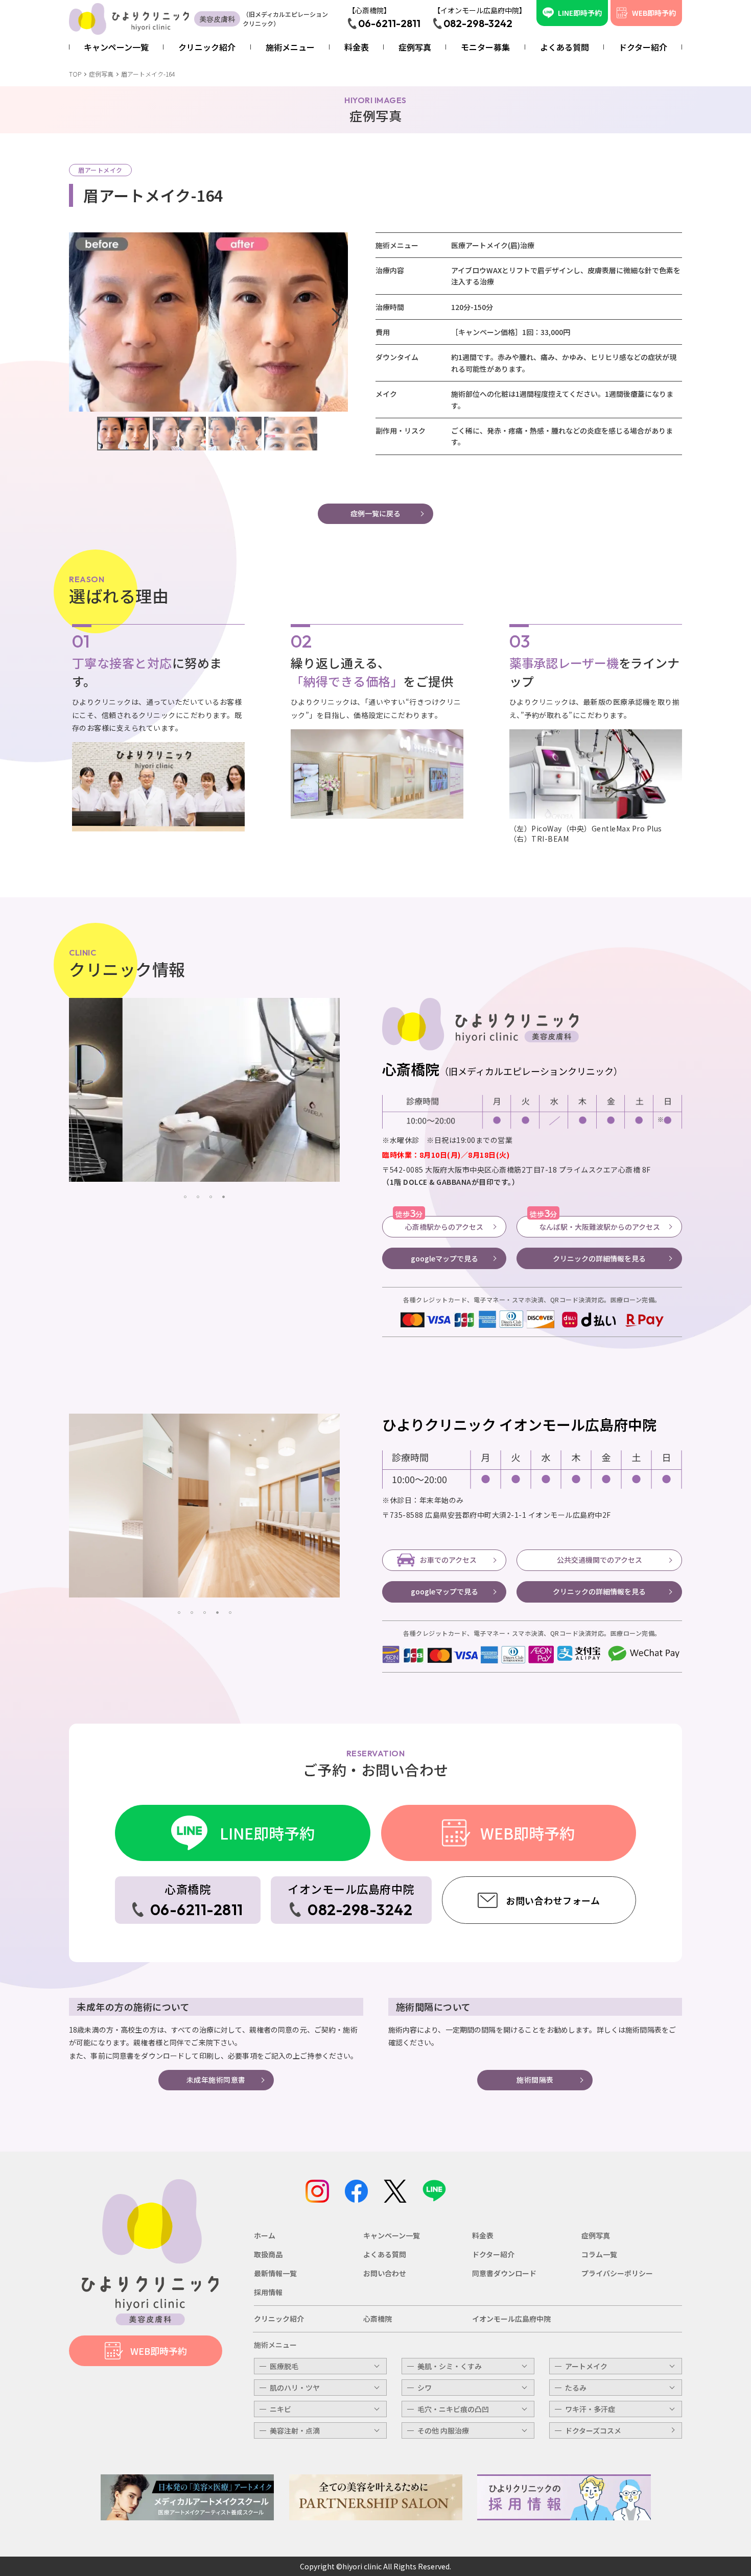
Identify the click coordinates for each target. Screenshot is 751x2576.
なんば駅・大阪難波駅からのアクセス (595, 1224)
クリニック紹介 (279, 2319)
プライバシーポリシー (617, 2273)
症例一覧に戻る (375, 513)
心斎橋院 (378, 2319)
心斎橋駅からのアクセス (439, 1224)
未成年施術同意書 (216, 2080)
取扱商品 (268, 2254)
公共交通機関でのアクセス (600, 1560)
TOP (75, 74)
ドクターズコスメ (593, 2430)
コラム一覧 (599, 2254)
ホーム (265, 2235)
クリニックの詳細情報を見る (599, 1258)
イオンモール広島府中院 (511, 2319)
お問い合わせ (385, 2273)
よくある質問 (385, 2254)
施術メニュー (275, 2345)
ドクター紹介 (493, 2254)
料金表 (483, 2235)
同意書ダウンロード (504, 2273)
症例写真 (101, 74)
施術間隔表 (535, 2080)
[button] (336, 322)
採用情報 (268, 2292)
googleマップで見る (444, 1258)
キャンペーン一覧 (392, 2235)
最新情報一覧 (275, 2273)
